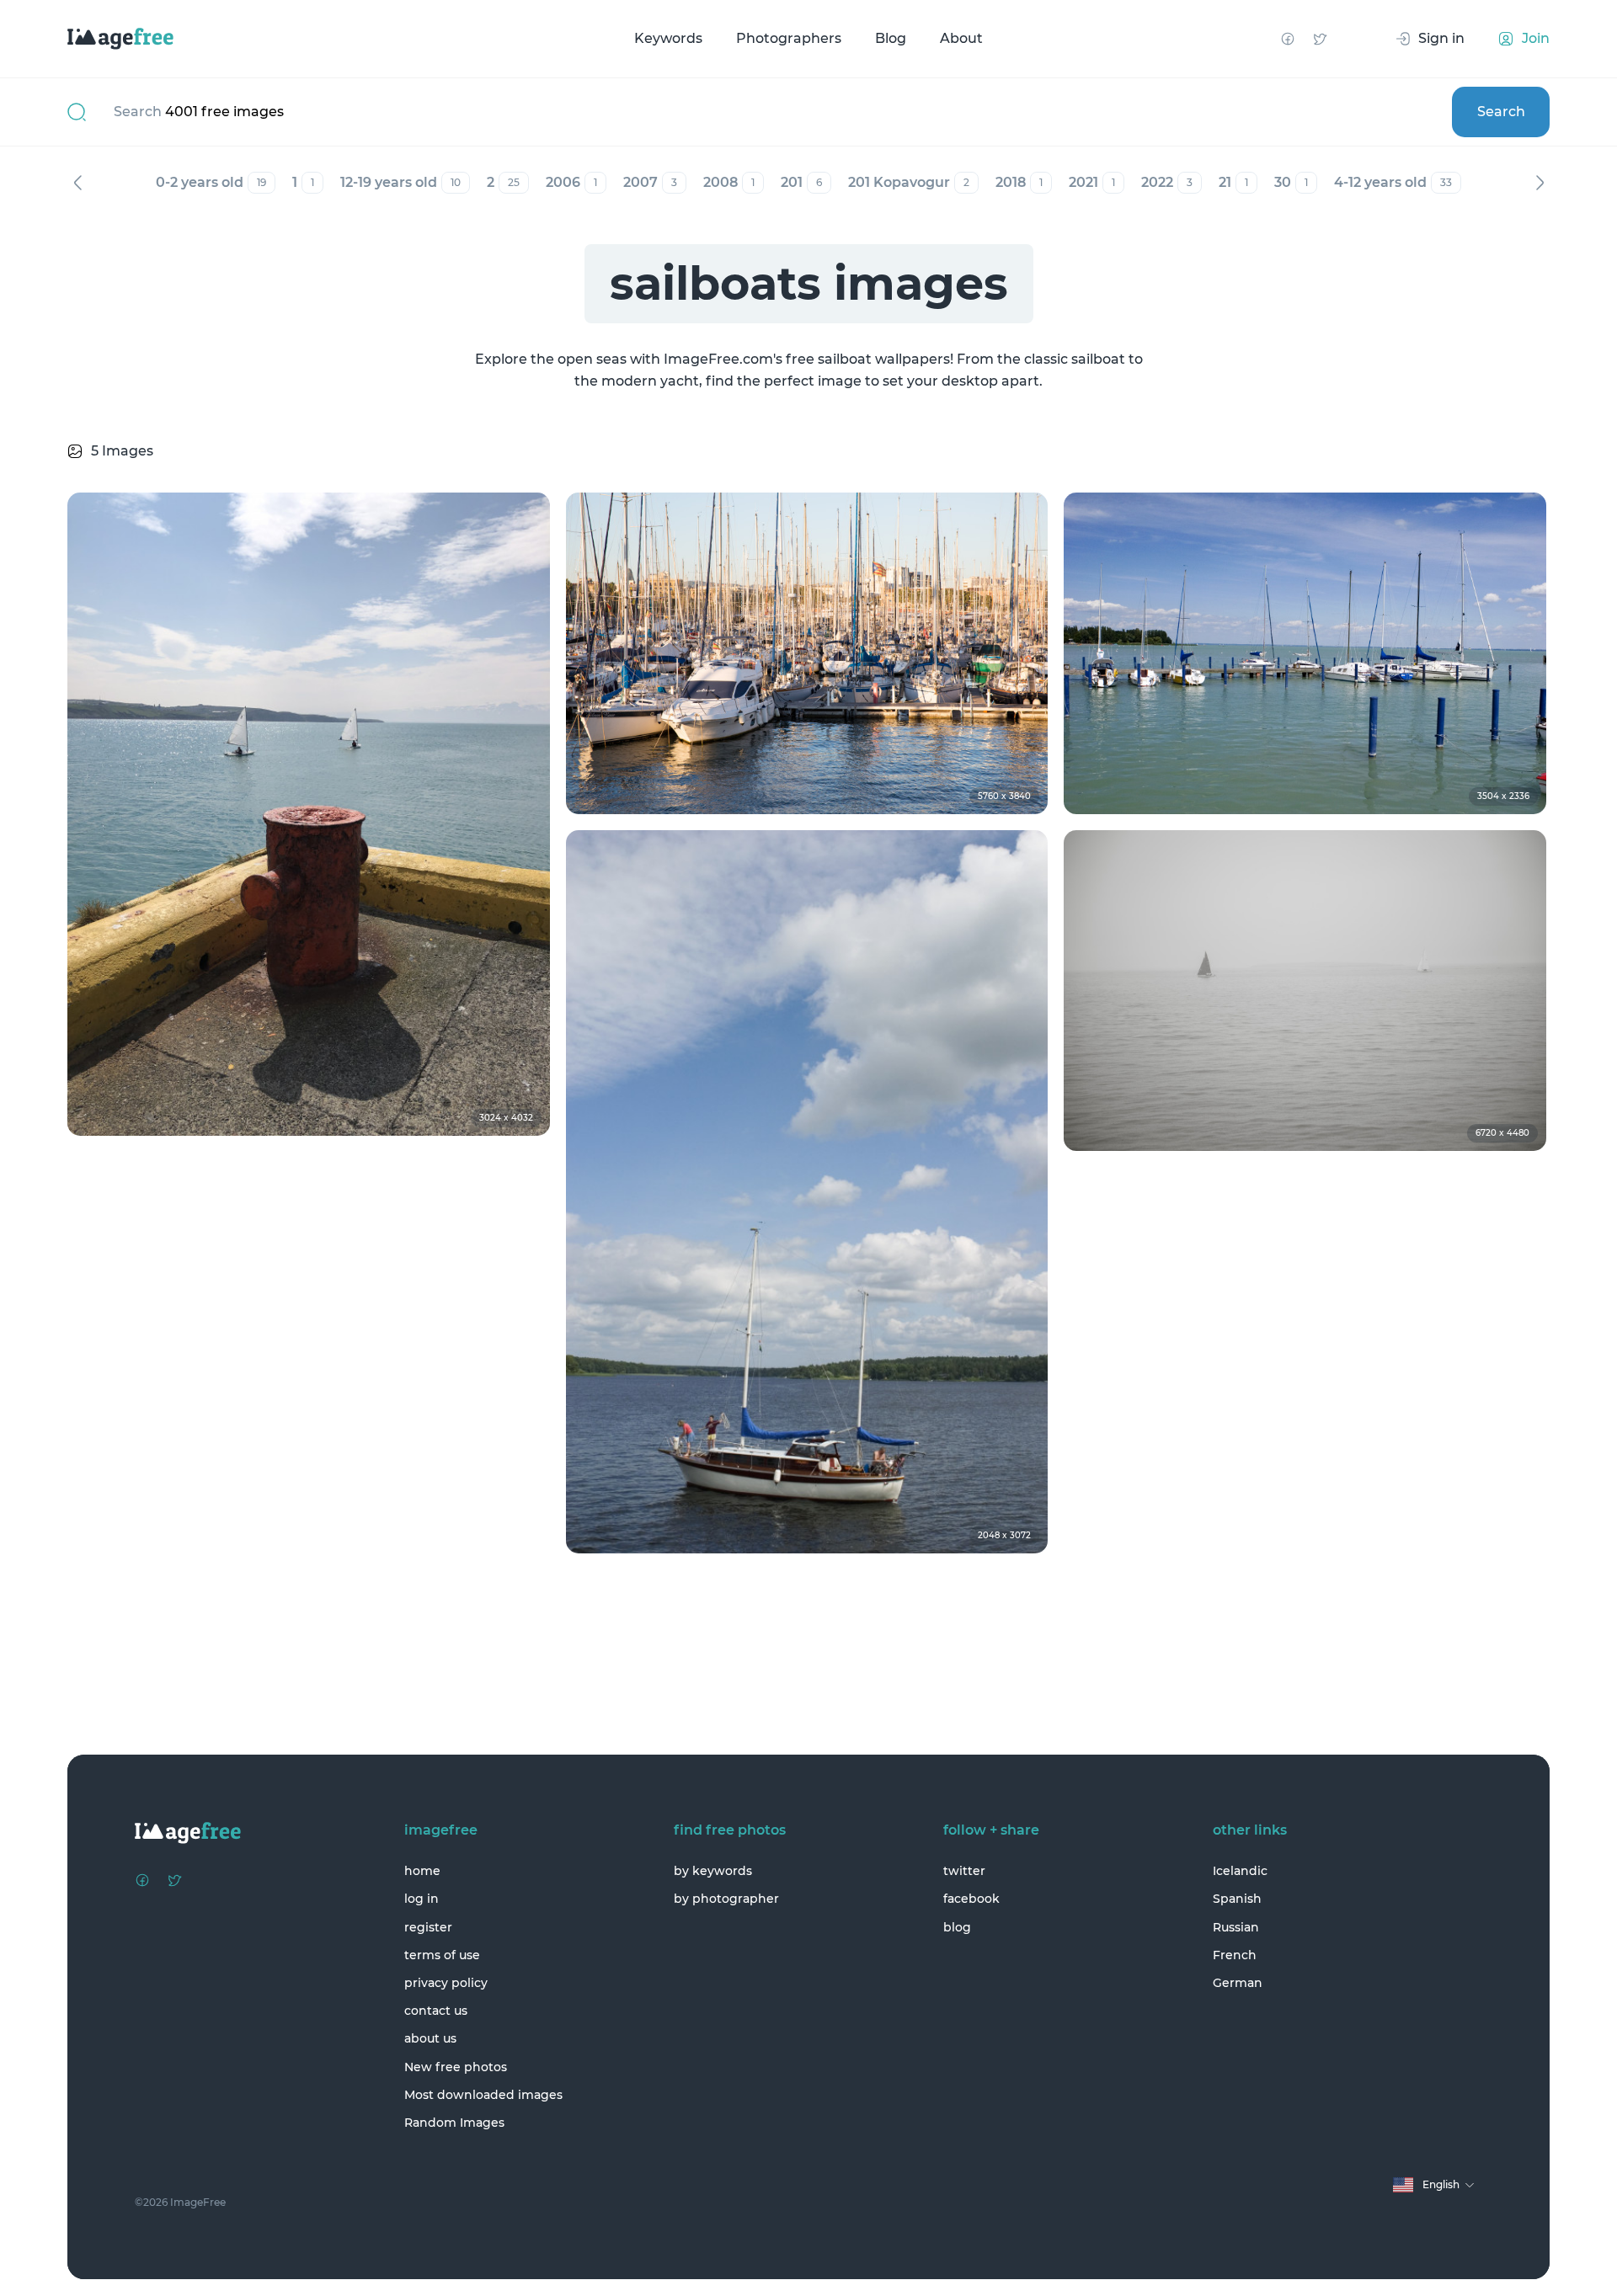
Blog (891, 38)
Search (1501, 112)
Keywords (668, 38)
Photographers (789, 38)
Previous (77, 183)
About (961, 38)
